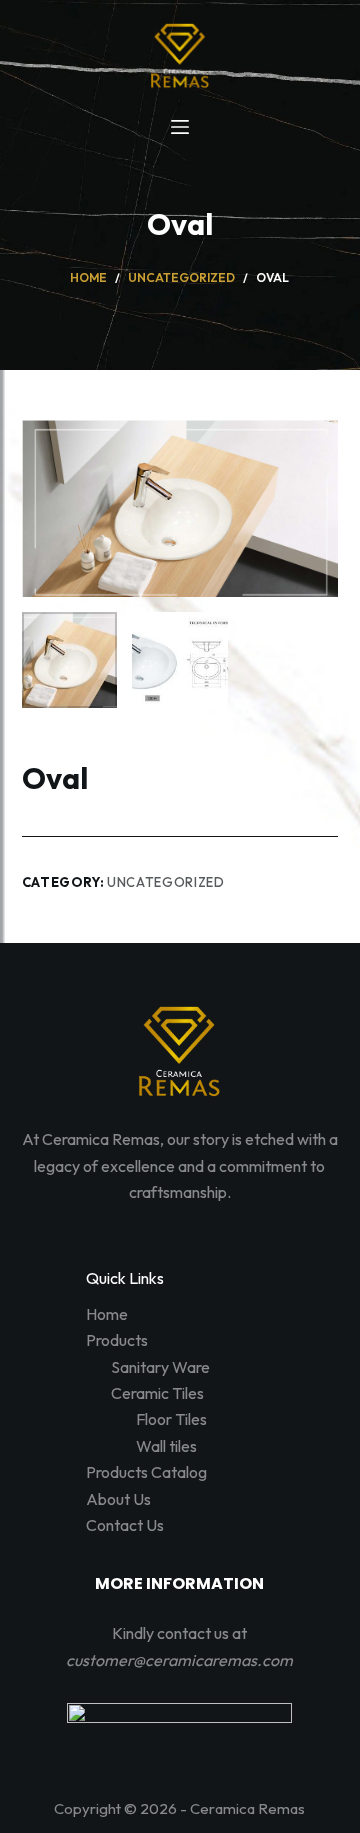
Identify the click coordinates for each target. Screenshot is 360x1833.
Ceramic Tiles (157, 1393)
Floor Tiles (171, 1419)
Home (107, 1314)
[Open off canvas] (180, 127)
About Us (118, 1499)
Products (117, 1340)
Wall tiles (166, 1446)
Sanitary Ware (160, 1367)
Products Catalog (146, 1472)
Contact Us (125, 1525)
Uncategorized (165, 882)
